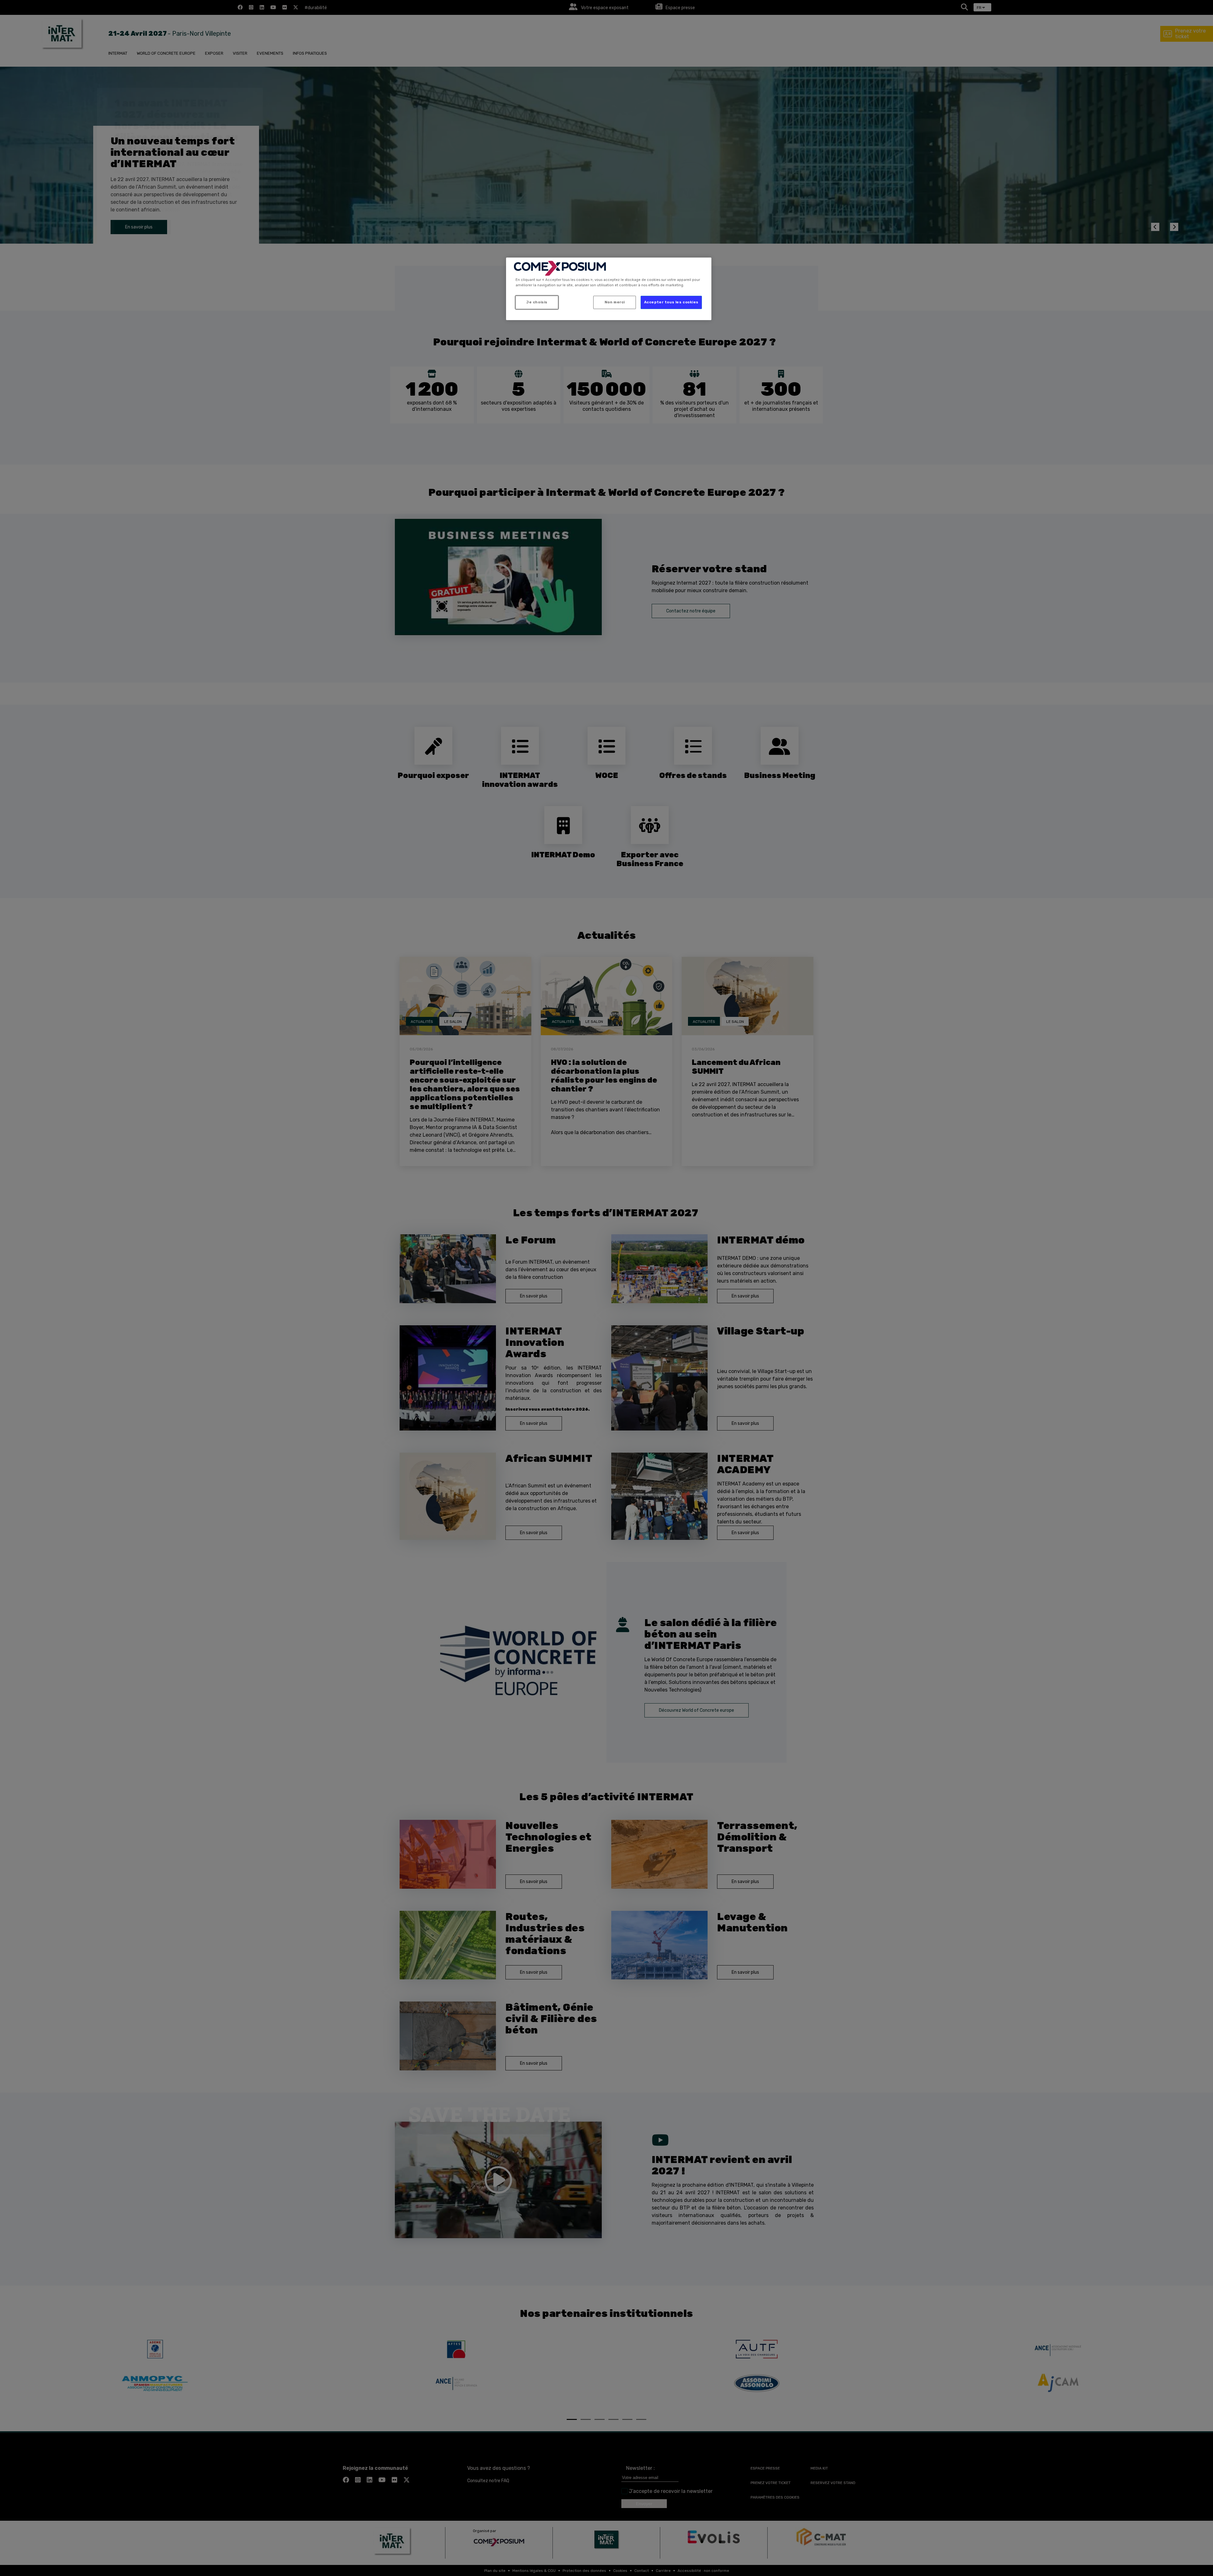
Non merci (615, 302)
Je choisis (537, 302)
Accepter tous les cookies (671, 302)
